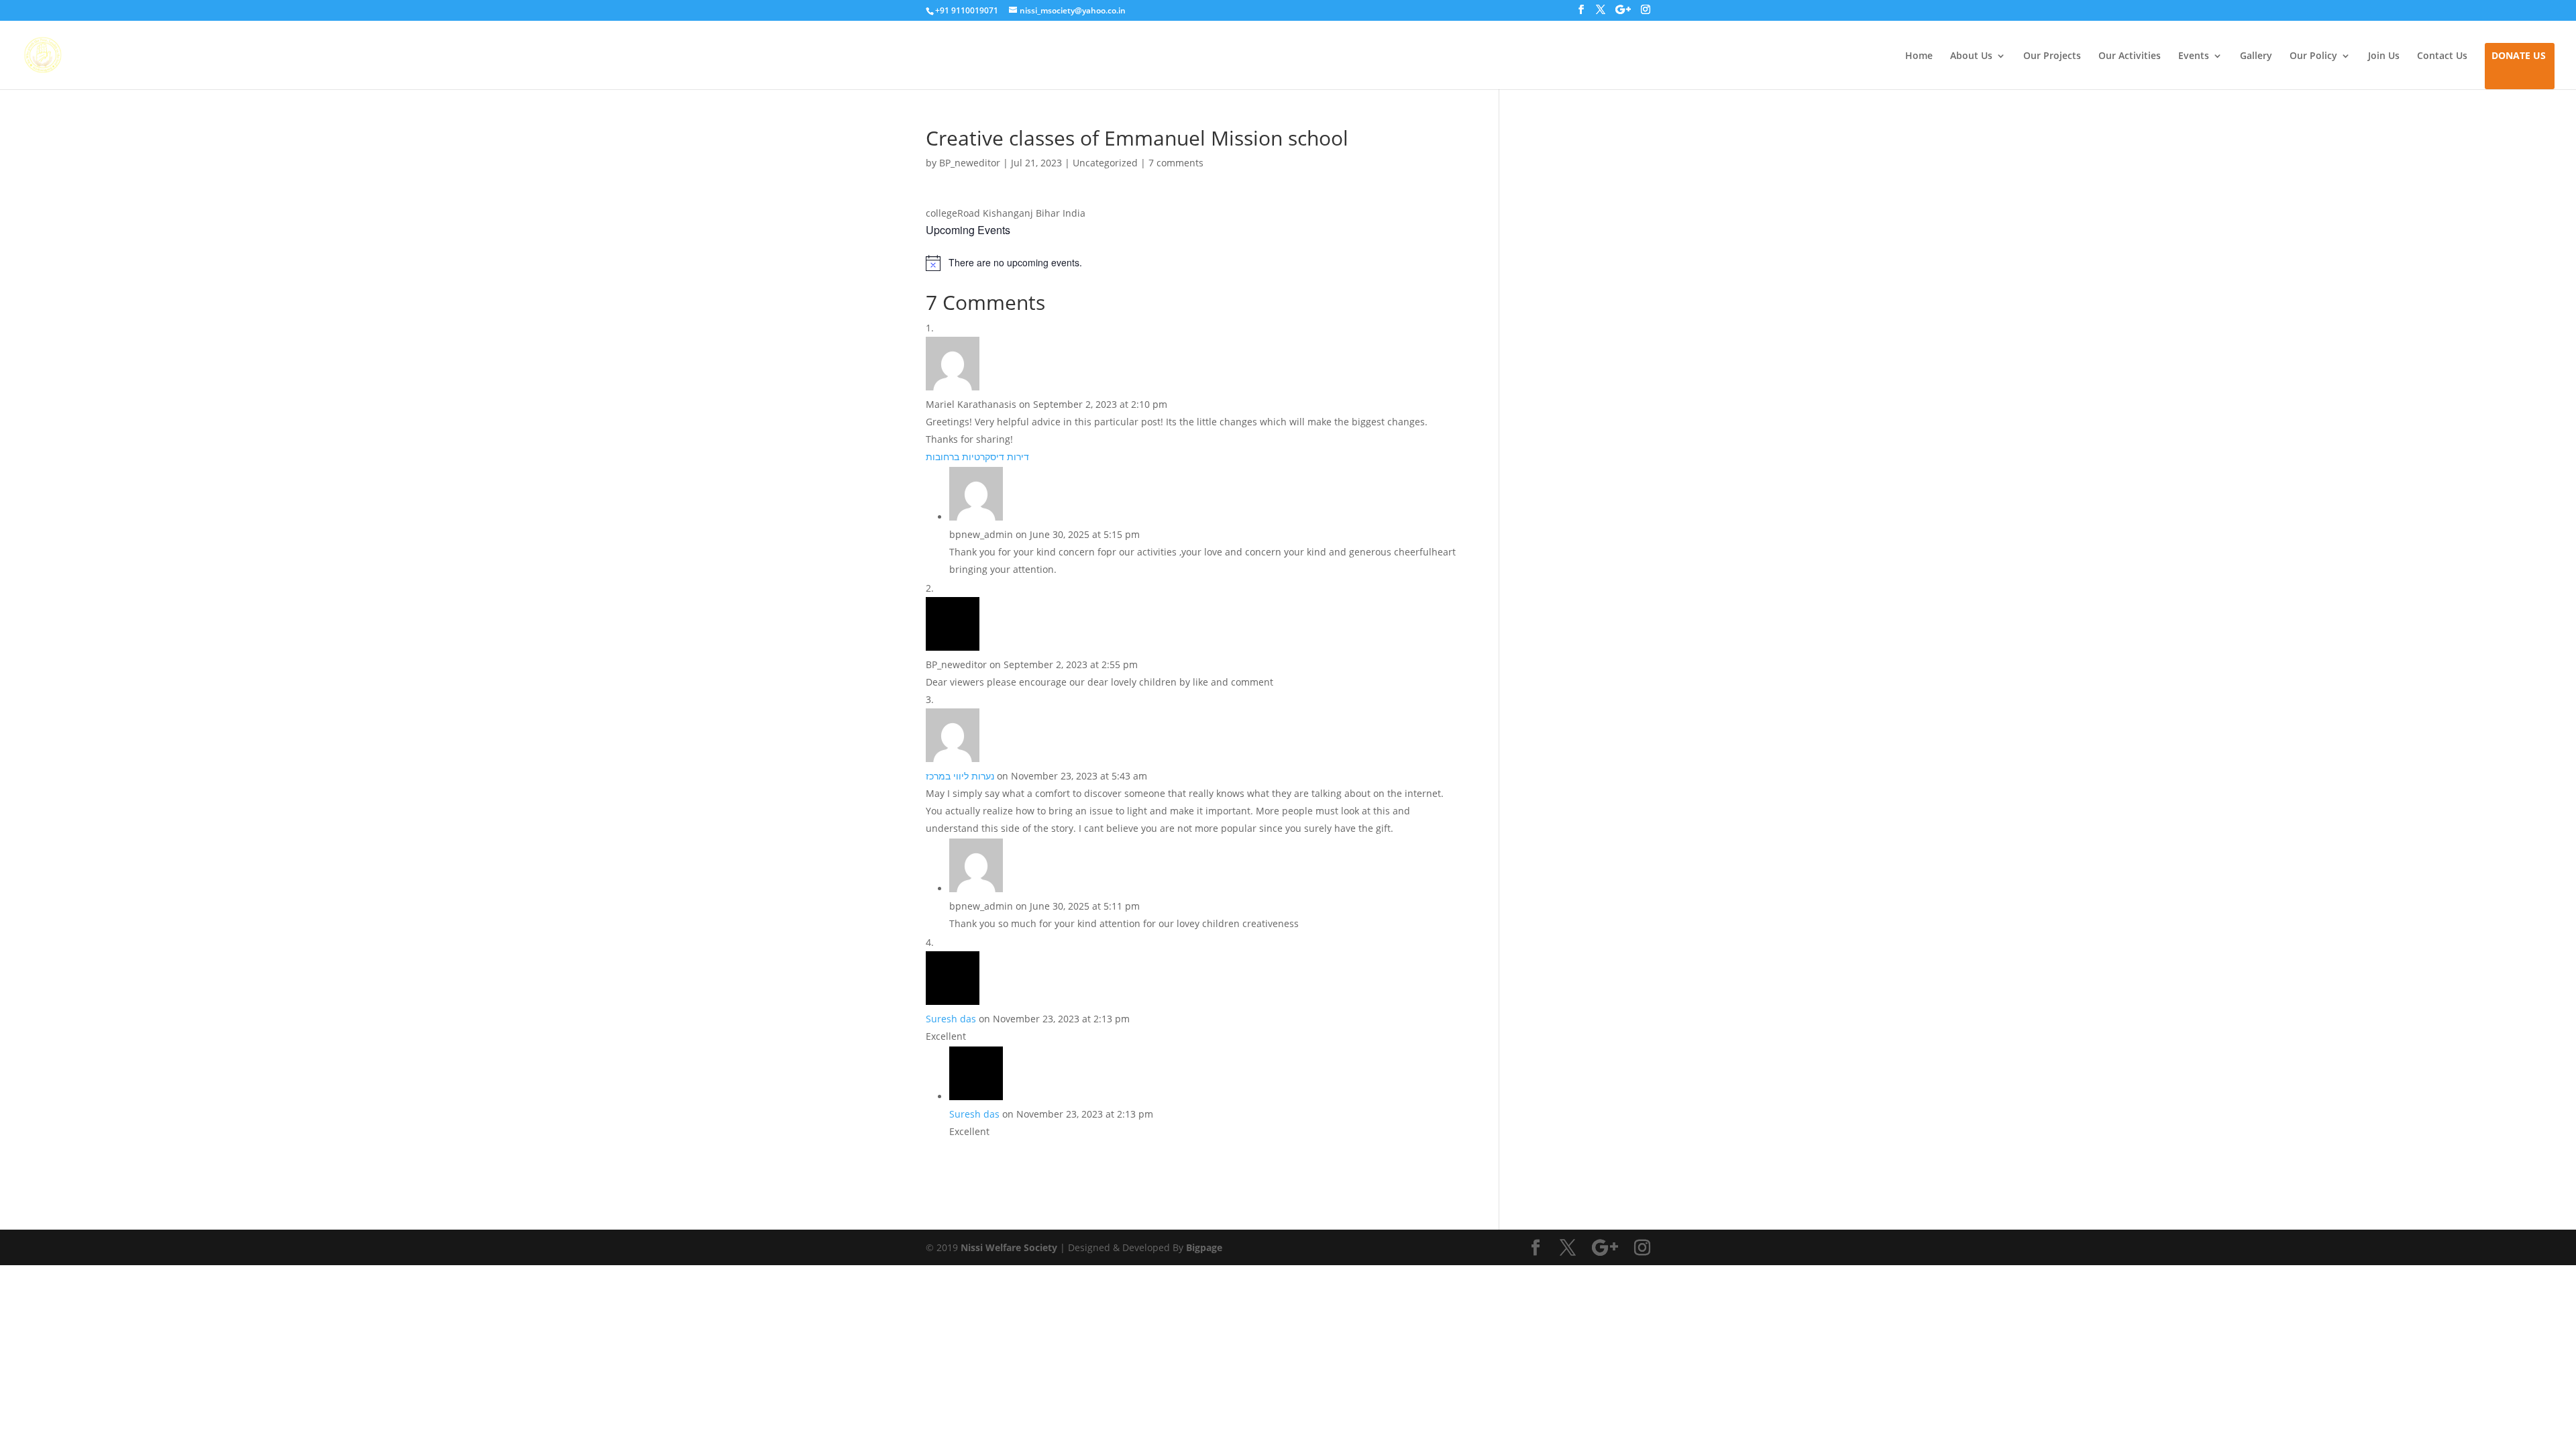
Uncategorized (1105, 163)
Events (2194, 56)
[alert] (1192, 263)
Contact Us (2442, 56)
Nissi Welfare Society (1009, 1247)
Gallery (2256, 56)
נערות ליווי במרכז (960, 776)
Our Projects (2052, 56)
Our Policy (2313, 56)
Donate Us (2519, 56)
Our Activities (2130, 56)
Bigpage (1204, 1247)
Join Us (2384, 56)
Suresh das (951, 1019)
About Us (1971, 56)
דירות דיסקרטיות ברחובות (977, 457)
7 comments (1176, 163)
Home (1919, 56)
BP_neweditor (970, 163)
